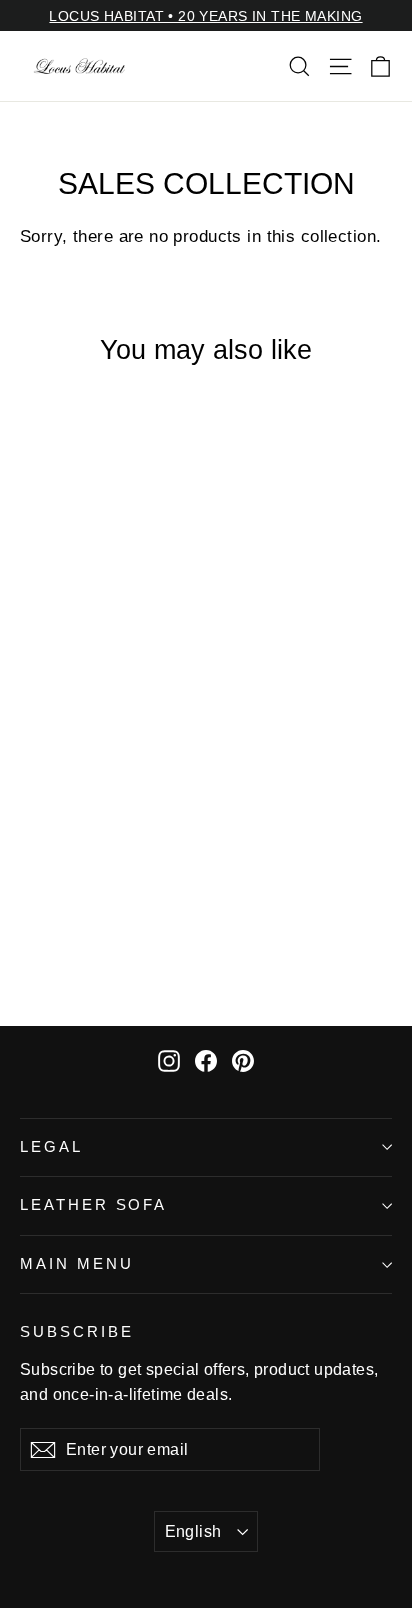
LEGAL (51, 1147)
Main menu (76, 1264)
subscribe (76, 1332)
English (193, 1531)
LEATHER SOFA (93, 1205)
